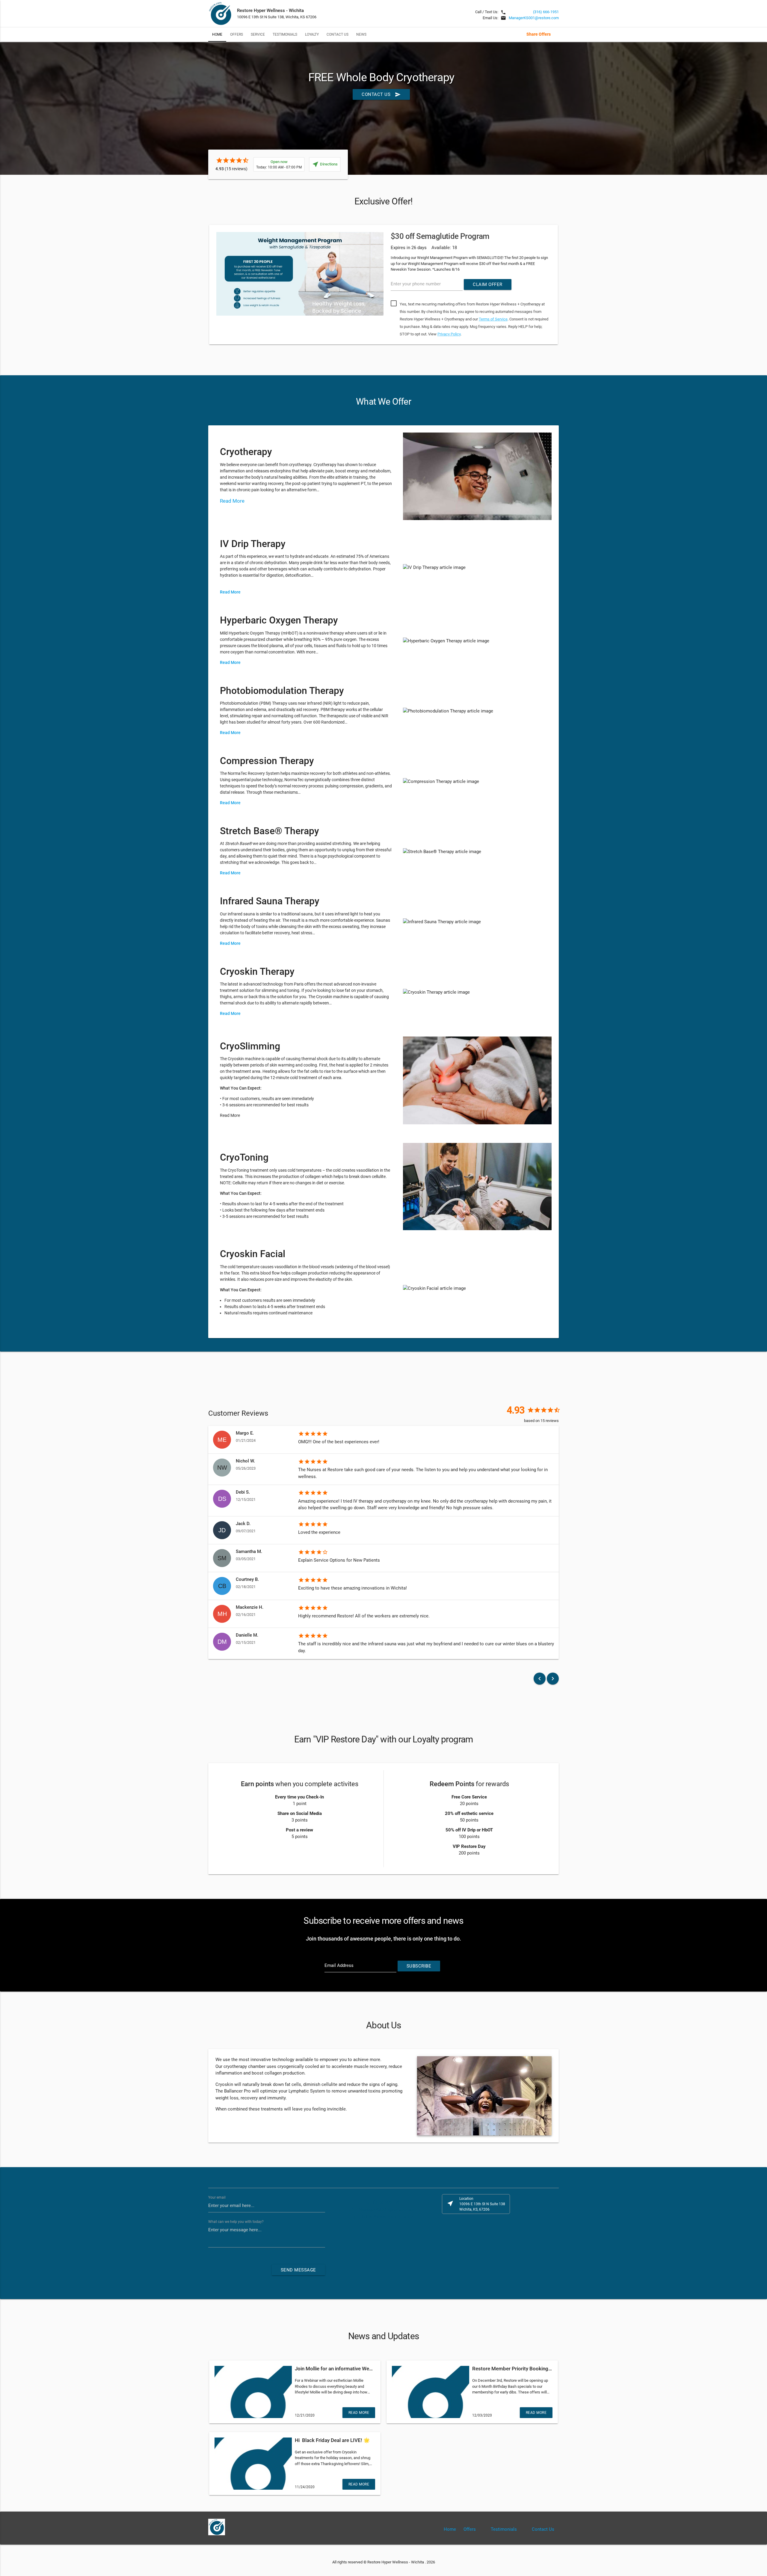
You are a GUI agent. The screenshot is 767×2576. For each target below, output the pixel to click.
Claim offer (488, 284)
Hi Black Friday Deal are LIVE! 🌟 (332, 2440)
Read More (233, 501)
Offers (237, 34)
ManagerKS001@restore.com (534, 18)
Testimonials (285, 34)
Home (217, 34)
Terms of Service (493, 319)
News (361, 34)
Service (258, 34)
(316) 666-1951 (546, 12)
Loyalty (312, 34)
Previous (199, 286)
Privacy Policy (449, 334)
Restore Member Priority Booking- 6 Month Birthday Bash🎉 (541, 2369)
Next (568, 286)
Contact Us (338, 34)
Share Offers (539, 34)
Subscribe (419, 1966)
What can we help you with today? (236, 2222)
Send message (298, 2270)
